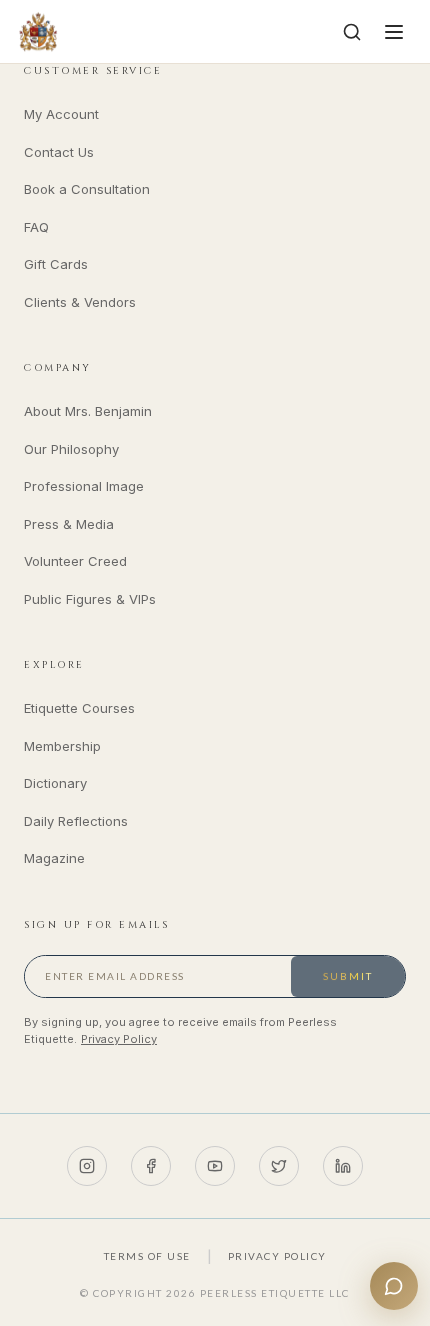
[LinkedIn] (343, 1166)
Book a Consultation (87, 189)
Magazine (54, 858)
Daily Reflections (76, 821)
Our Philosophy (71, 449)
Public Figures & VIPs (90, 599)
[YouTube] (215, 1166)
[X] (279, 1166)
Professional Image (84, 486)
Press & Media (69, 524)
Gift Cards (56, 264)
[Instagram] (87, 1166)
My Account (61, 114)
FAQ (36, 227)
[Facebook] (151, 1166)
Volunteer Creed (75, 561)
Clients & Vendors (80, 302)
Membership (62, 746)
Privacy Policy (119, 1039)
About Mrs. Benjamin (88, 411)
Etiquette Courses (79, 708)
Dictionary (55, 783)
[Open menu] (394, 32)
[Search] (352, 32)
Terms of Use (147, 1256)
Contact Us (59, 152)
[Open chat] (394, 1286)
